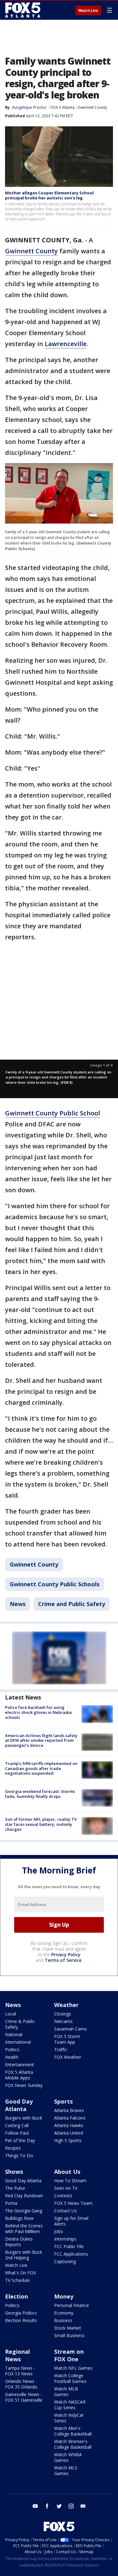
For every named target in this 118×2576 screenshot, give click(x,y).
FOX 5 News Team (73, 2203)
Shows (14, 2172)
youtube (35, 2506)
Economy (64, 2313)
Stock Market (68, 2328)
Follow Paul (17, 2133)
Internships (65, 2239)
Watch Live (88, 11)
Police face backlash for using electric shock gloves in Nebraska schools (38, 1712)
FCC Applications (71, 2254)
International (18, 2042)
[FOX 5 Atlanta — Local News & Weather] (23, 10)
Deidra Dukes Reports (19, 2242)
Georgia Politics (21, 2313)
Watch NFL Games (73, 2368)
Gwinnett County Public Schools (55, 1584)
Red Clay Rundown (24, 2196)
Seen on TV (66, 2188)
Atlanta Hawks (69, 2125)
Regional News (17, 2355)
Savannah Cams (70, 2029)
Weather (66, 2005)
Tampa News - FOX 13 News (20, 2371)
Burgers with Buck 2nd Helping (24, 2255)
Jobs (59, 2231)
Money (64, 2296)
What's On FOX (20, 2273)
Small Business (69, 2335)
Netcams (63, 2021)
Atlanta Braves (69, 2110)
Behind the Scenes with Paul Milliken (24, 2228)
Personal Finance (72, 2305)
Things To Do (19, 2155)
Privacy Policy (66, 1954)
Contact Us (65, 2211)
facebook (47, 2506)
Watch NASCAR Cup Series (70, 2405)
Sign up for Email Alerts (71, 2221)
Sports (63, 2101)
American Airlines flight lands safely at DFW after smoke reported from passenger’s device (41, 1740)
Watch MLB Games (66, 2392)
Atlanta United (69, 2133)
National (14, 2034)
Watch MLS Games (66, 2471)
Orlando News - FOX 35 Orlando (21, 2384)
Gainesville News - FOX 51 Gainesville (24, 2397)
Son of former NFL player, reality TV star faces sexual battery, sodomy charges (41, 1824)
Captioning (65, 2261)
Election (17, 2296)
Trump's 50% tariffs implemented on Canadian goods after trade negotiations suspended (41, 1768)
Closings (63, 2014)
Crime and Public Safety (72, 1604)
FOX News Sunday (24, 2085)
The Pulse (15, 2188)
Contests (63, 2196)
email (83, 2506)
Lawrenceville (66, 344)
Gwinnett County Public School (53, 1113)
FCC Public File (69, 2246)
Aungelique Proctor (29, 107)
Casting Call (17, 2125)
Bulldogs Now (19, 2218)
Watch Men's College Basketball (73, 2431)
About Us (67, 2172)
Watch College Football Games (70, 2378)
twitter (59, 2506)
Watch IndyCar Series (69, 2418)
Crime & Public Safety (20, 2024)
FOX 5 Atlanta (63, 107)
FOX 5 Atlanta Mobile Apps (19, 2075)
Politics (12, 2049)
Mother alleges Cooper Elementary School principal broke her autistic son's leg (49, 195)
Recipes (13, 2148)
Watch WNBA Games (68, 2457)
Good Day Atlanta (19, 2105)
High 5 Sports (68, 2140)
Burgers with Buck (24, 2118)
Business (63, 2320)
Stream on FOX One (69, 2355)
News (18, 1604)
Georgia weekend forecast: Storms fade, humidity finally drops (40, 1794)
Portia (11, 2203)
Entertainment (20, 2065)
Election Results (21, 2320)
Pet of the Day (20, 2140)
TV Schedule (17, 2280)
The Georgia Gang (24, 2211)
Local (11, 2014)
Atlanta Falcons (70, 2118)
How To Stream (70, 2181)
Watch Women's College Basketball (73, 2444)
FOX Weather (68, 2057)
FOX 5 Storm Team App (67, 2039)
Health (12, 2057)
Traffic (61, 2049)
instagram (71, 2506)
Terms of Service (63, 1960)
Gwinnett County (92, 107)
